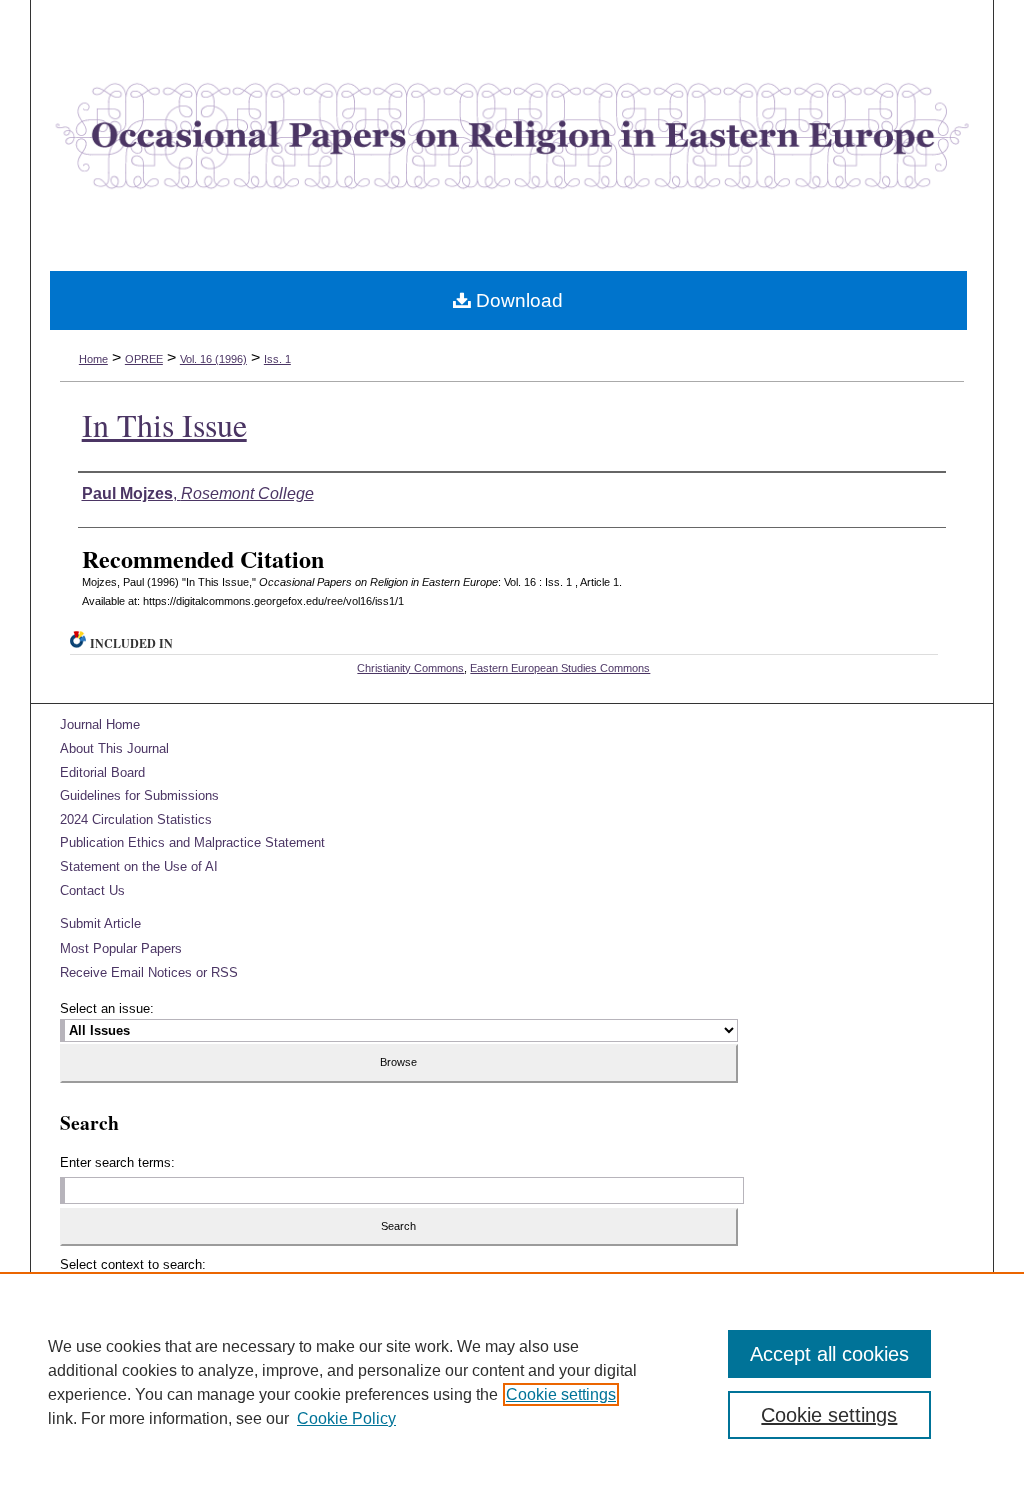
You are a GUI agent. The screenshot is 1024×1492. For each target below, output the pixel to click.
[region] (512, 1382)
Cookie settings (561, 1394)
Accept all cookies (829, 1354)
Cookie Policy (346, 1418)
